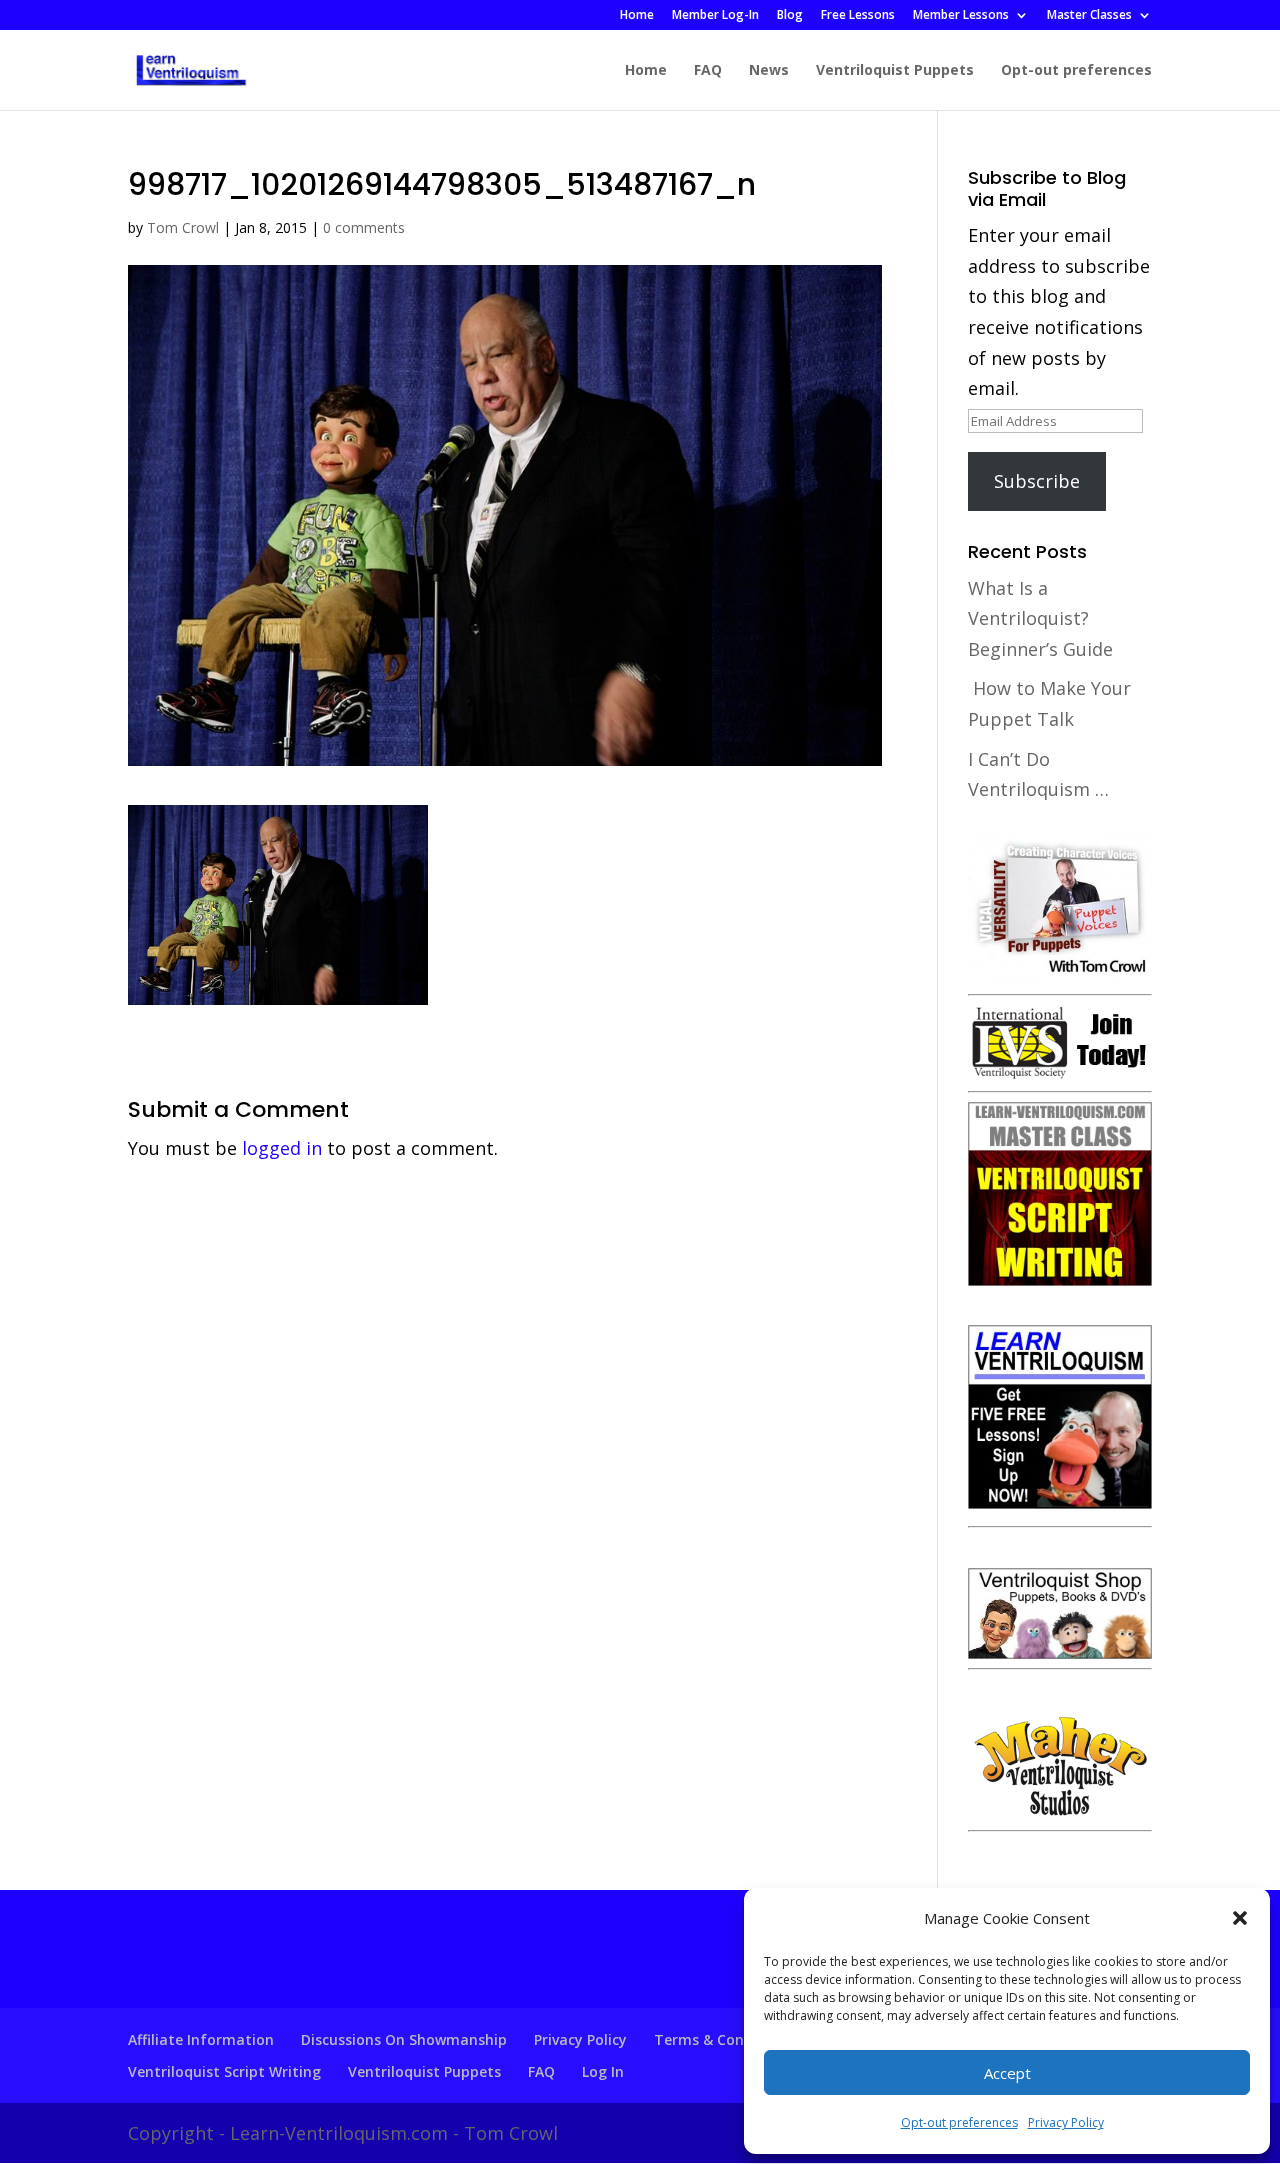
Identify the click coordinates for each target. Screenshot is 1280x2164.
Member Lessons (961, 16)
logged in (282, 1148)
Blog (790, 16)
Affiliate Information (201, 2039)
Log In (603, 2071)
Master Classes (1089, 16)
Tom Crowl (183, 227)
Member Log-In (715, 16)
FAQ (708, 71)
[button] (1240, 1918)
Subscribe (1037, 481)
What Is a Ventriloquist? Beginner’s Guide (1040, 618)
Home (637, 16)
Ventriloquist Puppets (895, 71)
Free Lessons (858, 16)
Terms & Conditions (723, 2039)
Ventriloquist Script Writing (224, 2071)
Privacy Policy (1066, 2122)
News (769, 71)
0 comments (364, 227)
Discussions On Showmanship (404, 2039)
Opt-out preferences (959, 2122)
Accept (1007, 2073)
